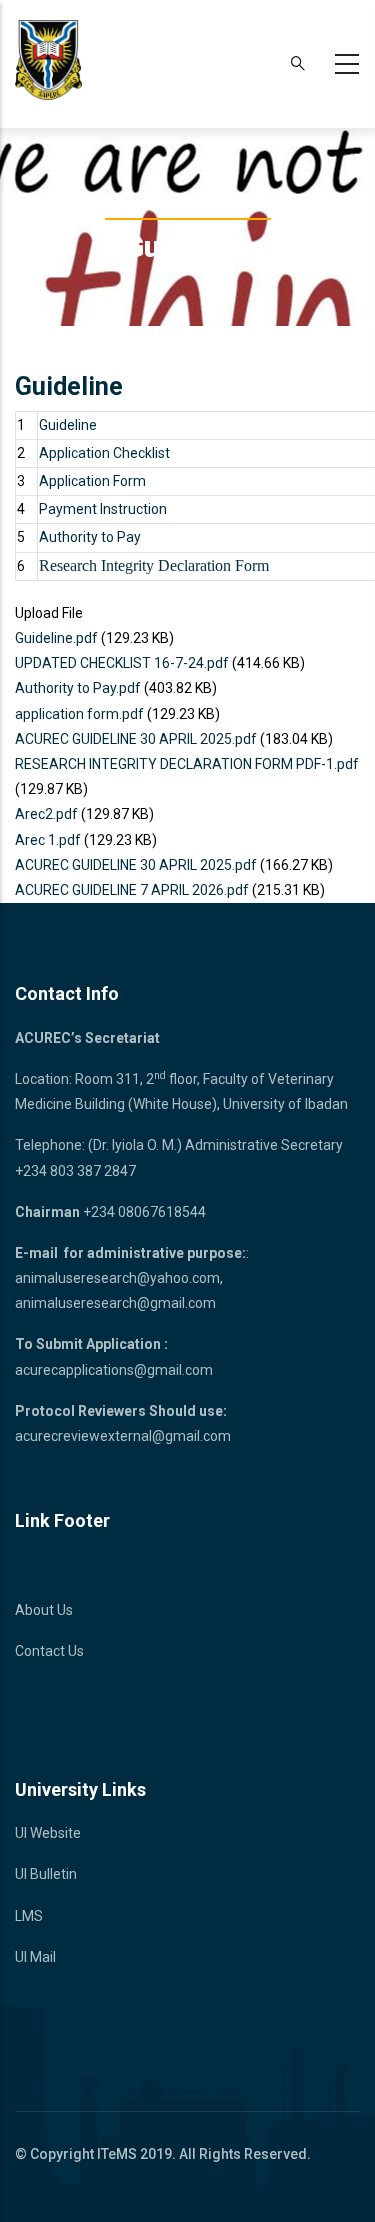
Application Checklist (104, 453)
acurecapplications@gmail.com (114, 1370)
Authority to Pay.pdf (78, 688)
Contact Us (49, 1651)
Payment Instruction (103, 509)
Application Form (92, 481)
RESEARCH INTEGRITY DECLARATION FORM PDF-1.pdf (187, 764)
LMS (29, 1916)
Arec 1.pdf (48, 840)
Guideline (68, 425)
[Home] (48, 60)
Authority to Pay (90, 537)
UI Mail (35, 1957)
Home (131, 202)
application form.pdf (79, 714)
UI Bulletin (46, 1874)
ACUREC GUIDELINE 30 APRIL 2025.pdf (136, 739)
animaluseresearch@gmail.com (115, 1303)
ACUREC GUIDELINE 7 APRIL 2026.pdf (132, 890)
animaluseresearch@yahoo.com (117, 1278)
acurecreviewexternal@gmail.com (123, 1436)
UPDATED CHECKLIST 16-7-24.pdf (122, 663)
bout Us (49, 1610)
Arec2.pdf (46, 814)
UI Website (48, 1833)
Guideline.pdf (56, 638)
